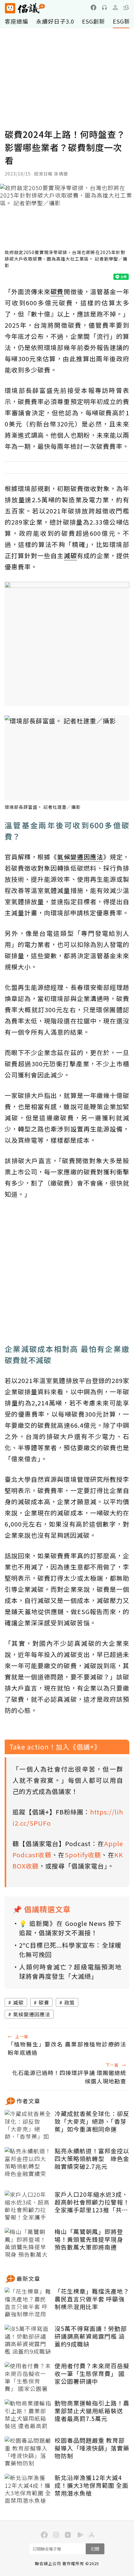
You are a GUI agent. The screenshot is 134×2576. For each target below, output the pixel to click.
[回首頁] (25, 8)
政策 (69, 2002)
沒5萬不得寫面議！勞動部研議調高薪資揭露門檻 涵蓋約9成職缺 (91, 2336)
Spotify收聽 (83, 1855)
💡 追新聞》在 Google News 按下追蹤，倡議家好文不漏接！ (70, 1928)
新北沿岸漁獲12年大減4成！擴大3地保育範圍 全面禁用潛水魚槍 (91, 2485)
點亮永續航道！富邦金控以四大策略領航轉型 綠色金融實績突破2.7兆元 (92, 2159)
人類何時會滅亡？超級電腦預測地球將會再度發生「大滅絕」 (70, 1971)
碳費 (44, 2002)
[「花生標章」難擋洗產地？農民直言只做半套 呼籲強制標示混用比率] (28, 2303)
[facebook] (93, 7)
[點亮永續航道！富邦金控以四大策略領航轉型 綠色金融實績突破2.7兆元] (28, 2163)
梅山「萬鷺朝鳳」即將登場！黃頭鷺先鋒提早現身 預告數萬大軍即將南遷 (89, 2239)
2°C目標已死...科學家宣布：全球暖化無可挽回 (70, 1950)
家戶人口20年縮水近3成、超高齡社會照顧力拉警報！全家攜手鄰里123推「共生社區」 (92, 2202)
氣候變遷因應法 (32, 2014)
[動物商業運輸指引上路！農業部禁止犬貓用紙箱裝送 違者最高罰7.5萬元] (28, 2415)
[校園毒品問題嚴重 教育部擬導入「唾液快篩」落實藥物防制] (28, 2452)
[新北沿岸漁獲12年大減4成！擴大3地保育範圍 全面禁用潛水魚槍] (28, 2489)
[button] (126, 7)
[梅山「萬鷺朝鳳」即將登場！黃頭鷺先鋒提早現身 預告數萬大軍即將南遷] (28, 2243)
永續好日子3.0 (55, 21)
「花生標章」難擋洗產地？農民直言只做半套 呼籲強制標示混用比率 (92, 2299)
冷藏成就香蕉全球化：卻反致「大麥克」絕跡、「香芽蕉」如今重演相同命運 (92, 2121)
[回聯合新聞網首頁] (10, 8)
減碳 (18, 2002)
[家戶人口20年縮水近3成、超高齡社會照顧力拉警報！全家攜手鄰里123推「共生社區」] (28, 2206)
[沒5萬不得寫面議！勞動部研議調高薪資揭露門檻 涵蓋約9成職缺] (28, 2340)
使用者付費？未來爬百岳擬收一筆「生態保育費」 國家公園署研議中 (92, 2373)
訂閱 (95, 2549)
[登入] (115, 7)
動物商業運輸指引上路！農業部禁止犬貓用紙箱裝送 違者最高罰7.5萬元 (92, 2411)
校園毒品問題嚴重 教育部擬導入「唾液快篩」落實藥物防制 (92, 2448)
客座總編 (17, 21)
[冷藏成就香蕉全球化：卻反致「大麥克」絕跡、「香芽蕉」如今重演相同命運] (28, 2125)
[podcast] (104, 7)
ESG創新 (93, 21)
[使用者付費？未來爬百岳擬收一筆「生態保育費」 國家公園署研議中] (28, 2378)
